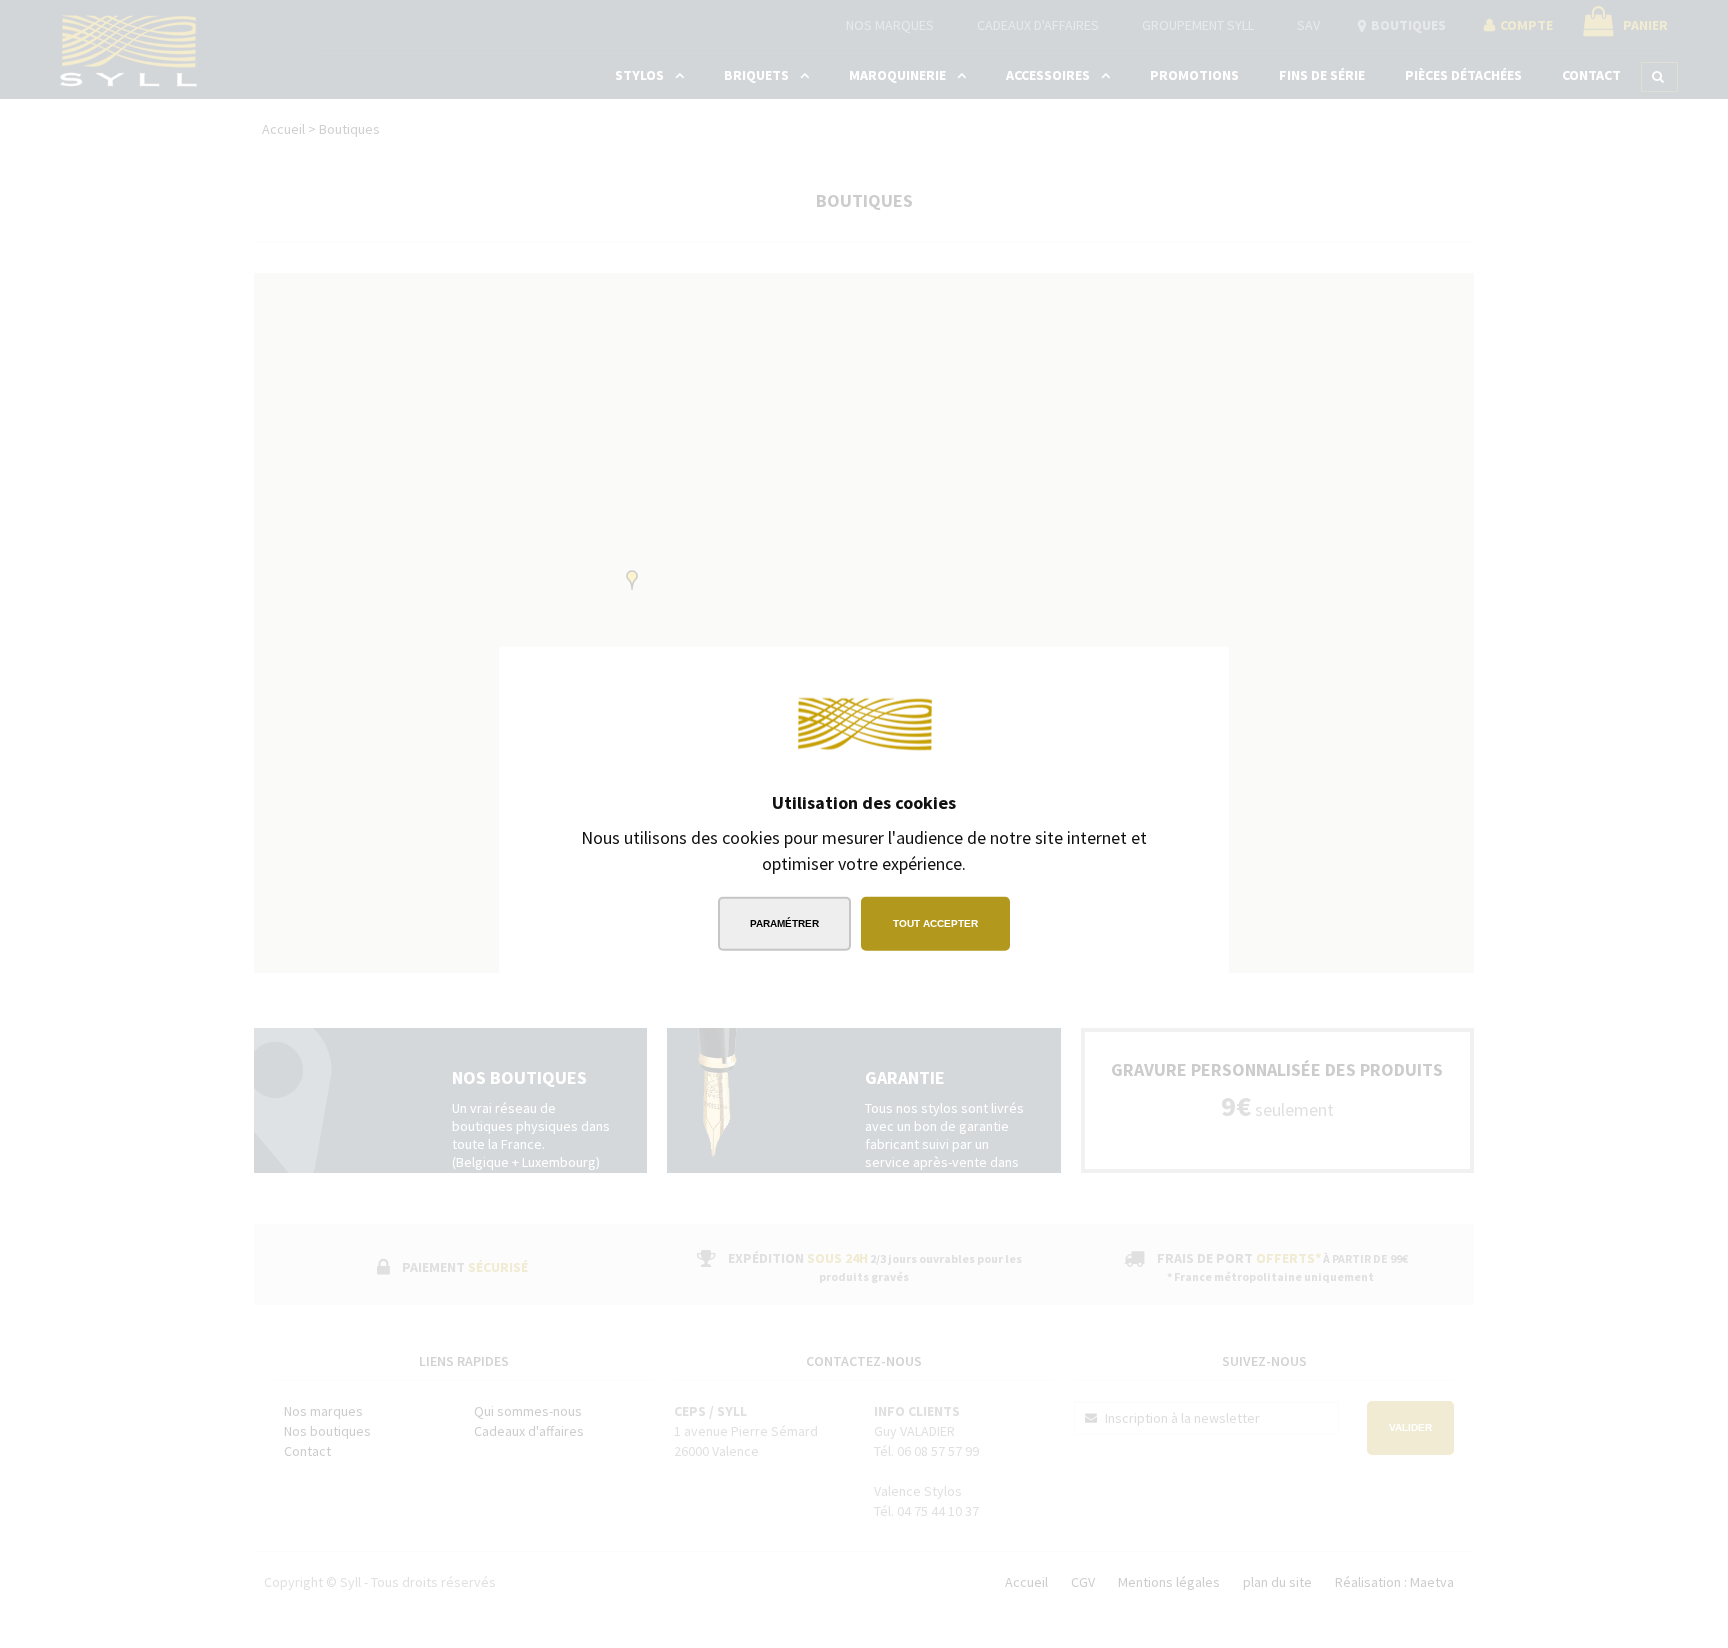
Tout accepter (935, 922)
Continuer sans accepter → (1099, 676)
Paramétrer (784, 922)
